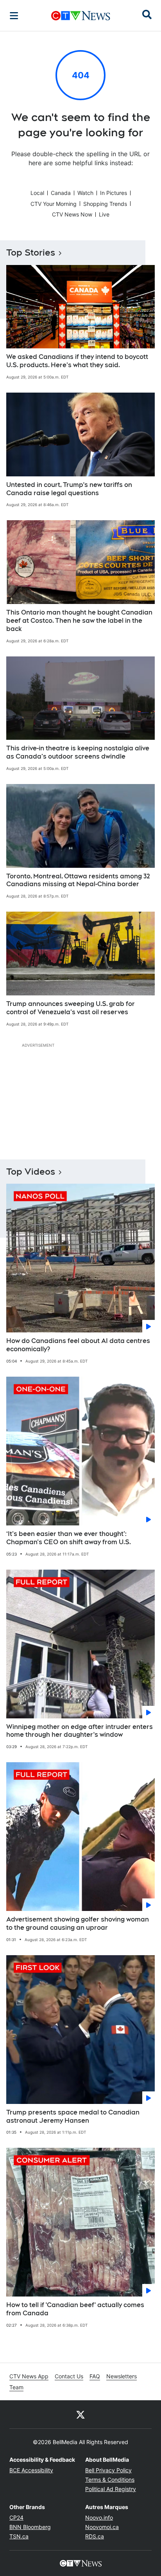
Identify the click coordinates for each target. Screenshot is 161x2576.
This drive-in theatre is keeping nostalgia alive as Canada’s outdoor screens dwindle (78, 752)
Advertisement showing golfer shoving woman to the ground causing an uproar (78, 1923)
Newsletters (122, 2376)
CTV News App (29, 2376)
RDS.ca (95, 2536)
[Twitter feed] (80, 2414)
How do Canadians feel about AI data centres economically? (78, 1345)
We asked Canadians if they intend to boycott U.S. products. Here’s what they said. (77, 361)
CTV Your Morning (54, 204)
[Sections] (14, 16)
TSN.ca (19, 2536)
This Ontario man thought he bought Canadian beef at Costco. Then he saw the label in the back (79, 621)
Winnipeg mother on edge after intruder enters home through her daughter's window (80, 1731)
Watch (85, 193)
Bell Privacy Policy (108, 2470)
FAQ (95, 2376)
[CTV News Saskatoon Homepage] (81, 16)
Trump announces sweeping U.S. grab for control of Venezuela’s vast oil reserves (71, 1008)
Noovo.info (99, 2517)
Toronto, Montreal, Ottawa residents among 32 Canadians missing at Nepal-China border (78, 880)
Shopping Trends (105, 204)
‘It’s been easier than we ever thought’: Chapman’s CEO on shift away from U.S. (69, 1538)
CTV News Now (72, 214)
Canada (61, 193)
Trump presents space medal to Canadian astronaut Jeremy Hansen (73, 2116)
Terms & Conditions (110, 2480)
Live (104, 214)
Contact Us (69, 2376)
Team (16, 2387)
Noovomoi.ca (102, 2527)
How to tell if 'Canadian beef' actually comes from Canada (75, 2309)
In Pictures (114, 193)
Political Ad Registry (111, 2489)
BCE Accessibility (31, 2470)
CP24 (16, 2517)
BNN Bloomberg (30, 2527)
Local (37, 193)
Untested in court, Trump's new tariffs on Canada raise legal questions (69, 489)
